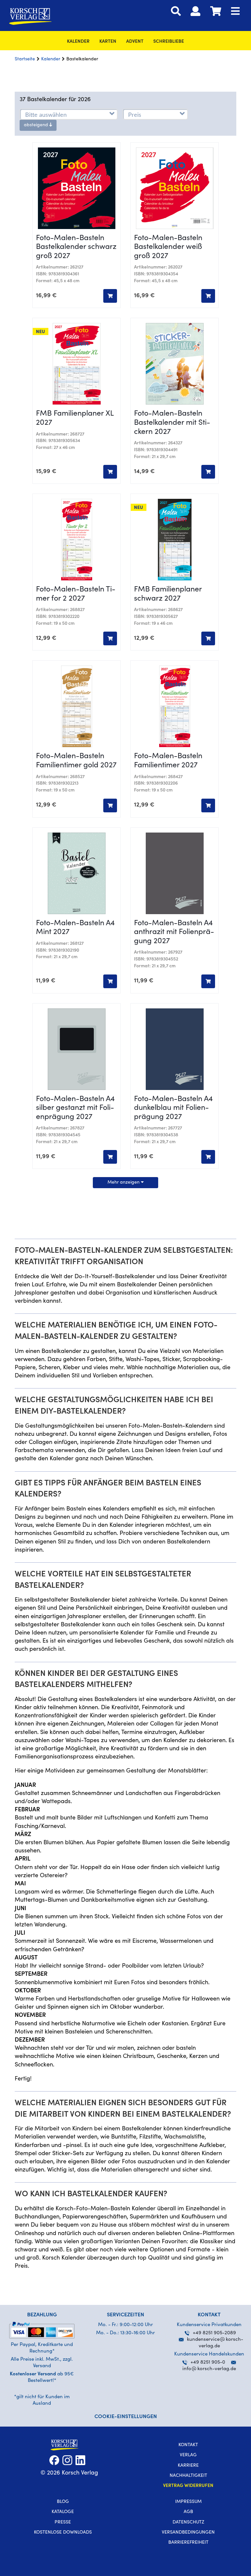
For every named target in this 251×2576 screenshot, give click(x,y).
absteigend (37, 125)
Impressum (188, 2502)
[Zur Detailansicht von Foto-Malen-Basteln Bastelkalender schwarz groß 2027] (76, 188)
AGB (188, 2512)
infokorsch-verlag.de (209, 2369)
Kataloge (63, 2512)
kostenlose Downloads (63, 2533)
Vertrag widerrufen (188, 2486)
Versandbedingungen (188, 2533)
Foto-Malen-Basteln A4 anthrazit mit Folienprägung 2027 (174, 932)
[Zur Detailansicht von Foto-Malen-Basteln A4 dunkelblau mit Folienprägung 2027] (175, 1049)
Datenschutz (188, 2522)
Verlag (188, 2455)
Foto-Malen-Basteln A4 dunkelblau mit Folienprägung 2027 (173, 1108)
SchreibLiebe (169, 42)
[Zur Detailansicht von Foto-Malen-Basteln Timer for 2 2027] (76, 540)
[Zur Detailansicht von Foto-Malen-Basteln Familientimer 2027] (175, 706)
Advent (135, 42)
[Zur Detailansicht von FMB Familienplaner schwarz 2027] (175, 540)
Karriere (188, 2466)
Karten (108, 42)
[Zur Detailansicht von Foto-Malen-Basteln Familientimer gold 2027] (76, 706)
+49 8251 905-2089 (214, 2333)
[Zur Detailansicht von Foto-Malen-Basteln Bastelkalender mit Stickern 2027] (175, 364)
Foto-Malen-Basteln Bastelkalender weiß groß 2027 (168, 247)
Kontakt (188, 2445)
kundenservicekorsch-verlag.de (215, 2343)
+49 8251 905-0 (208, 2362)
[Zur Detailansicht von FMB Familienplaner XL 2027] (76, 364)
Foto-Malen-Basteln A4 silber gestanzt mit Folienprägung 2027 (75, 1108)
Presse (63, 2522)
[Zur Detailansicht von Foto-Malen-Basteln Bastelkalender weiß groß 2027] (175, 188)
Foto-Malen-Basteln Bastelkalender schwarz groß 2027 (76, 247)
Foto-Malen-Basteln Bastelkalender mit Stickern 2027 (172, 423)
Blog (63, 2502)
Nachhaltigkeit (188, 2476)
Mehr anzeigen (124, 1183)
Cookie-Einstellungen (126, 2417)
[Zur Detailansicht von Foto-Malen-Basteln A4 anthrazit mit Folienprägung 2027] (175, 873)
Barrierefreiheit (188, 2543)
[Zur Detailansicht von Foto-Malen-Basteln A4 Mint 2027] (76, 873)
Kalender (78, 42)
